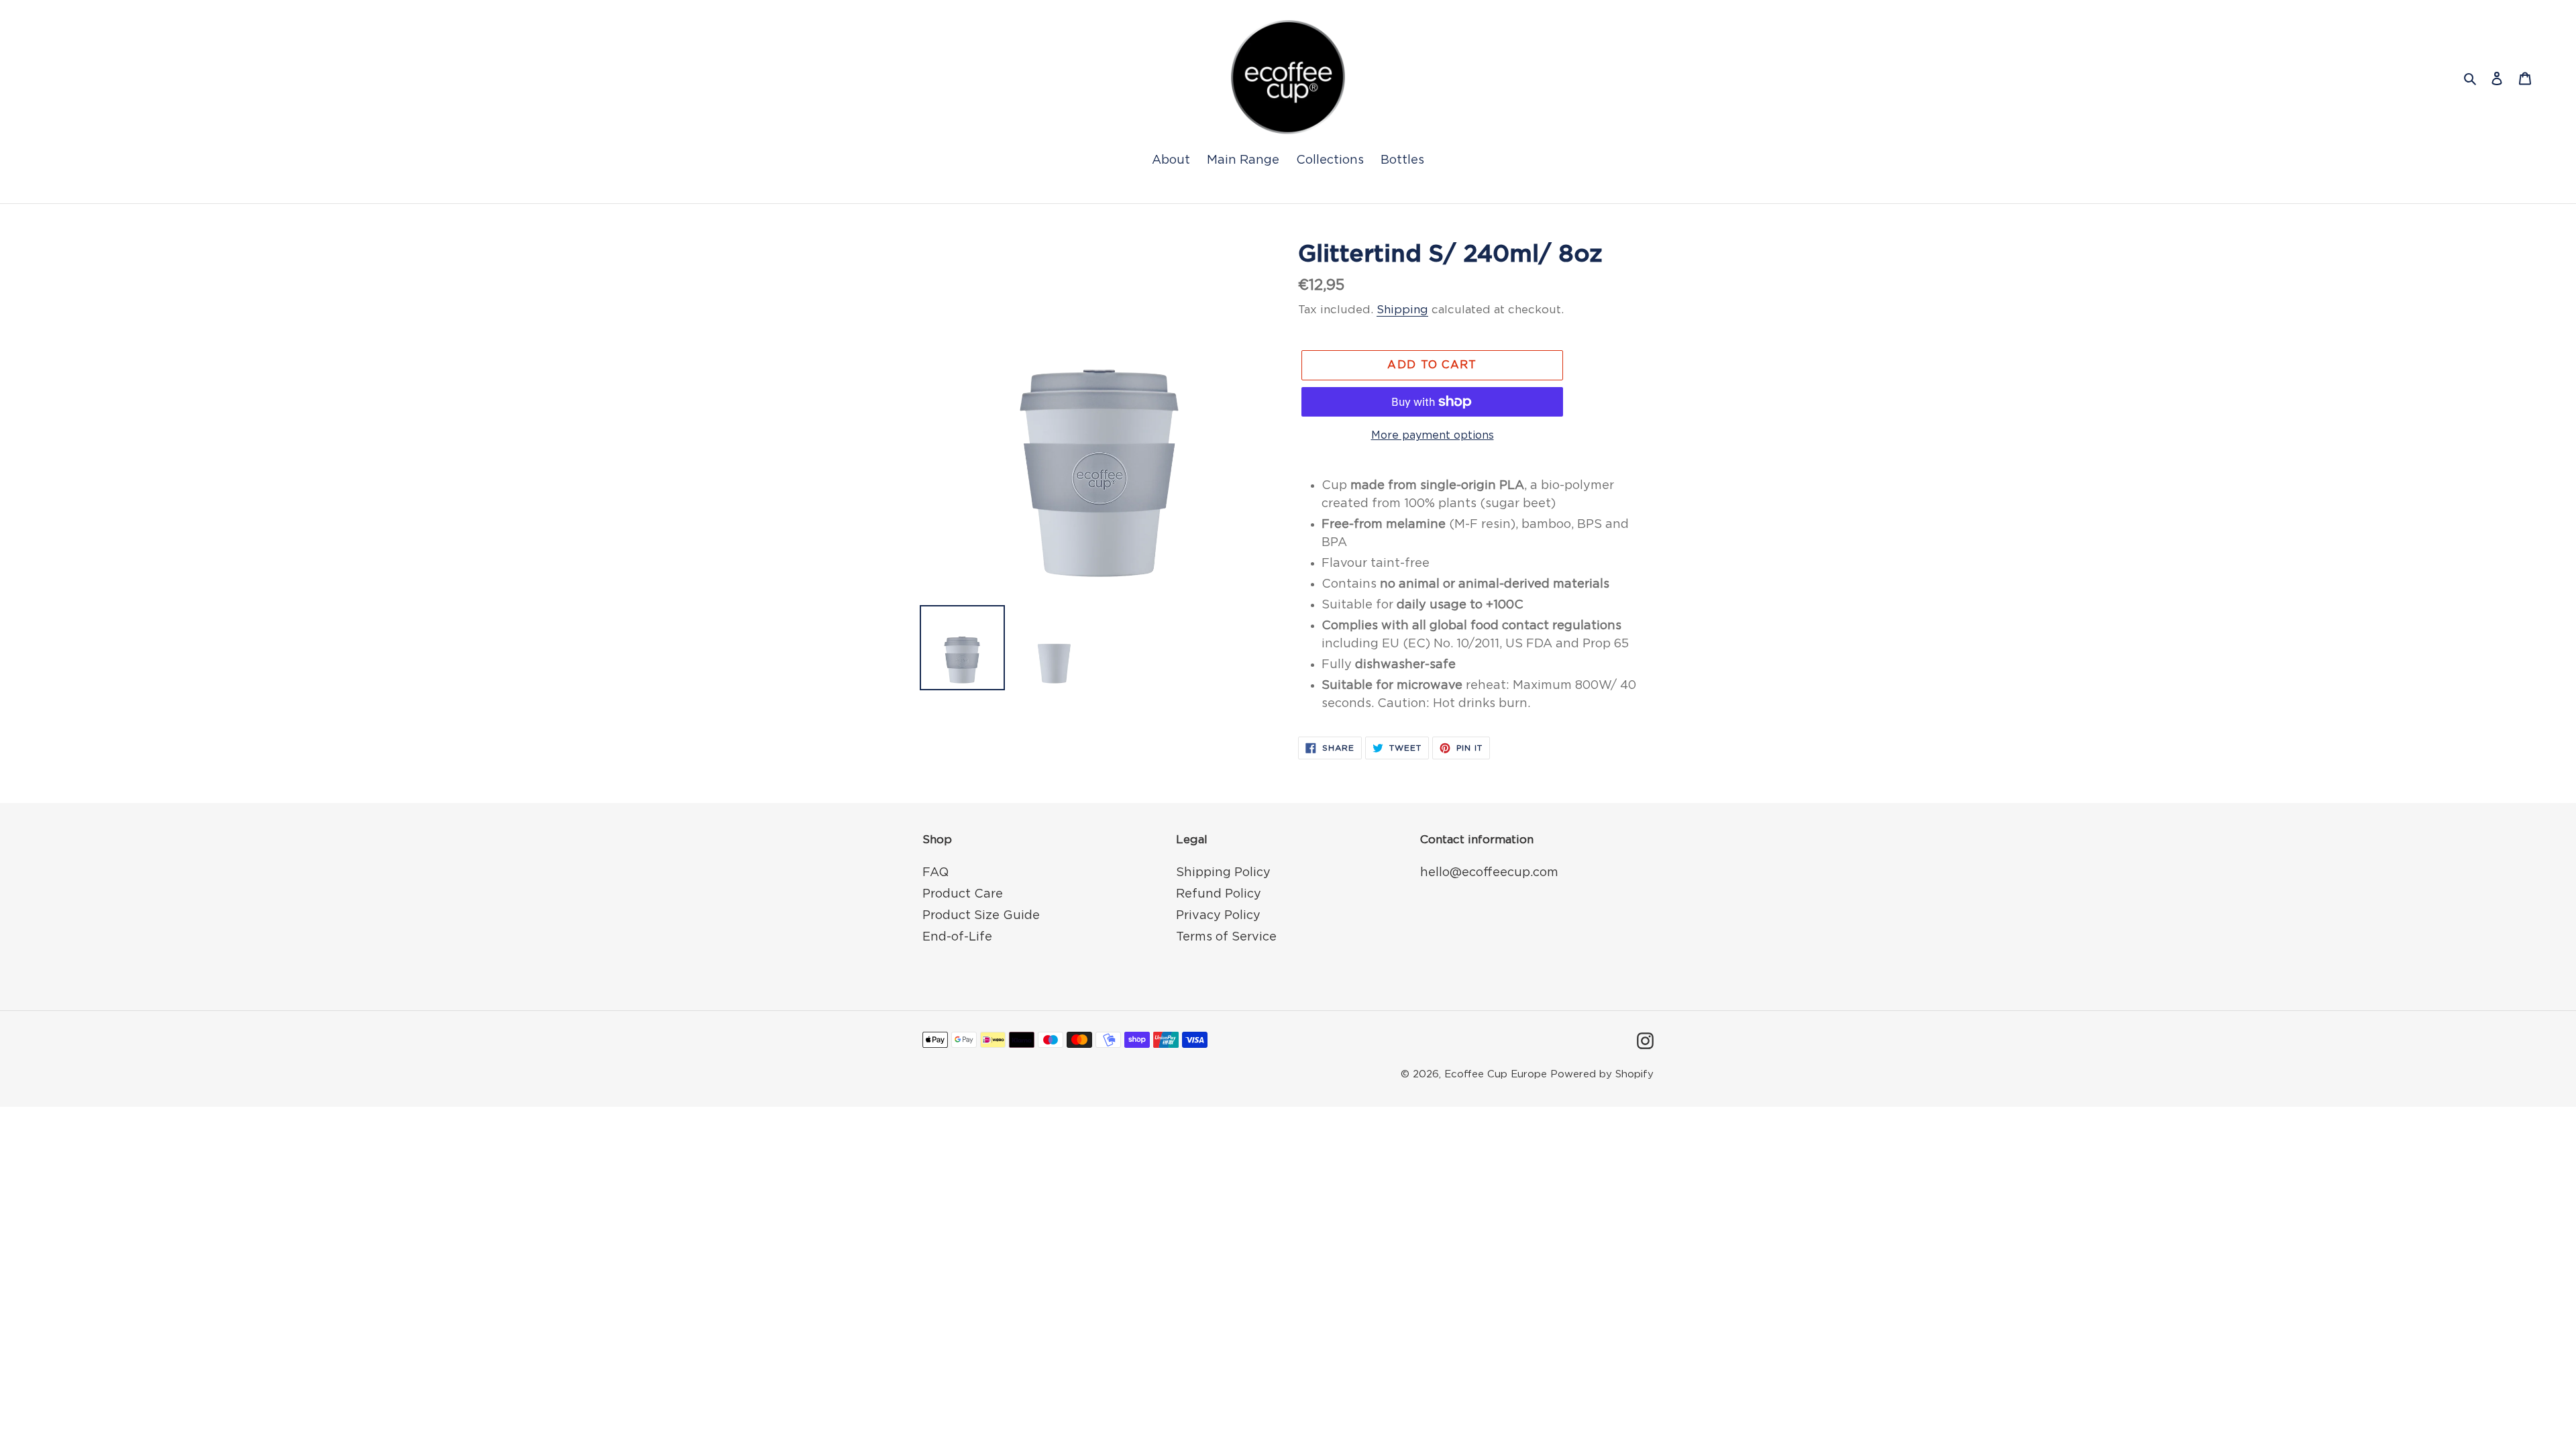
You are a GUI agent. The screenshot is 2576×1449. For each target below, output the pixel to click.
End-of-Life (957, 937)
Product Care (963, 894)
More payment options (1433, 435)
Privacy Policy (1218, 916)
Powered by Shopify (1602, 1074)
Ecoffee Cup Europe (1496, 1074)
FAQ (935, 873)
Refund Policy (1219, 894)
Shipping (1402, 310)
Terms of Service (1226, 937)
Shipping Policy (1223, 873)
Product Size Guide (981, 916)
